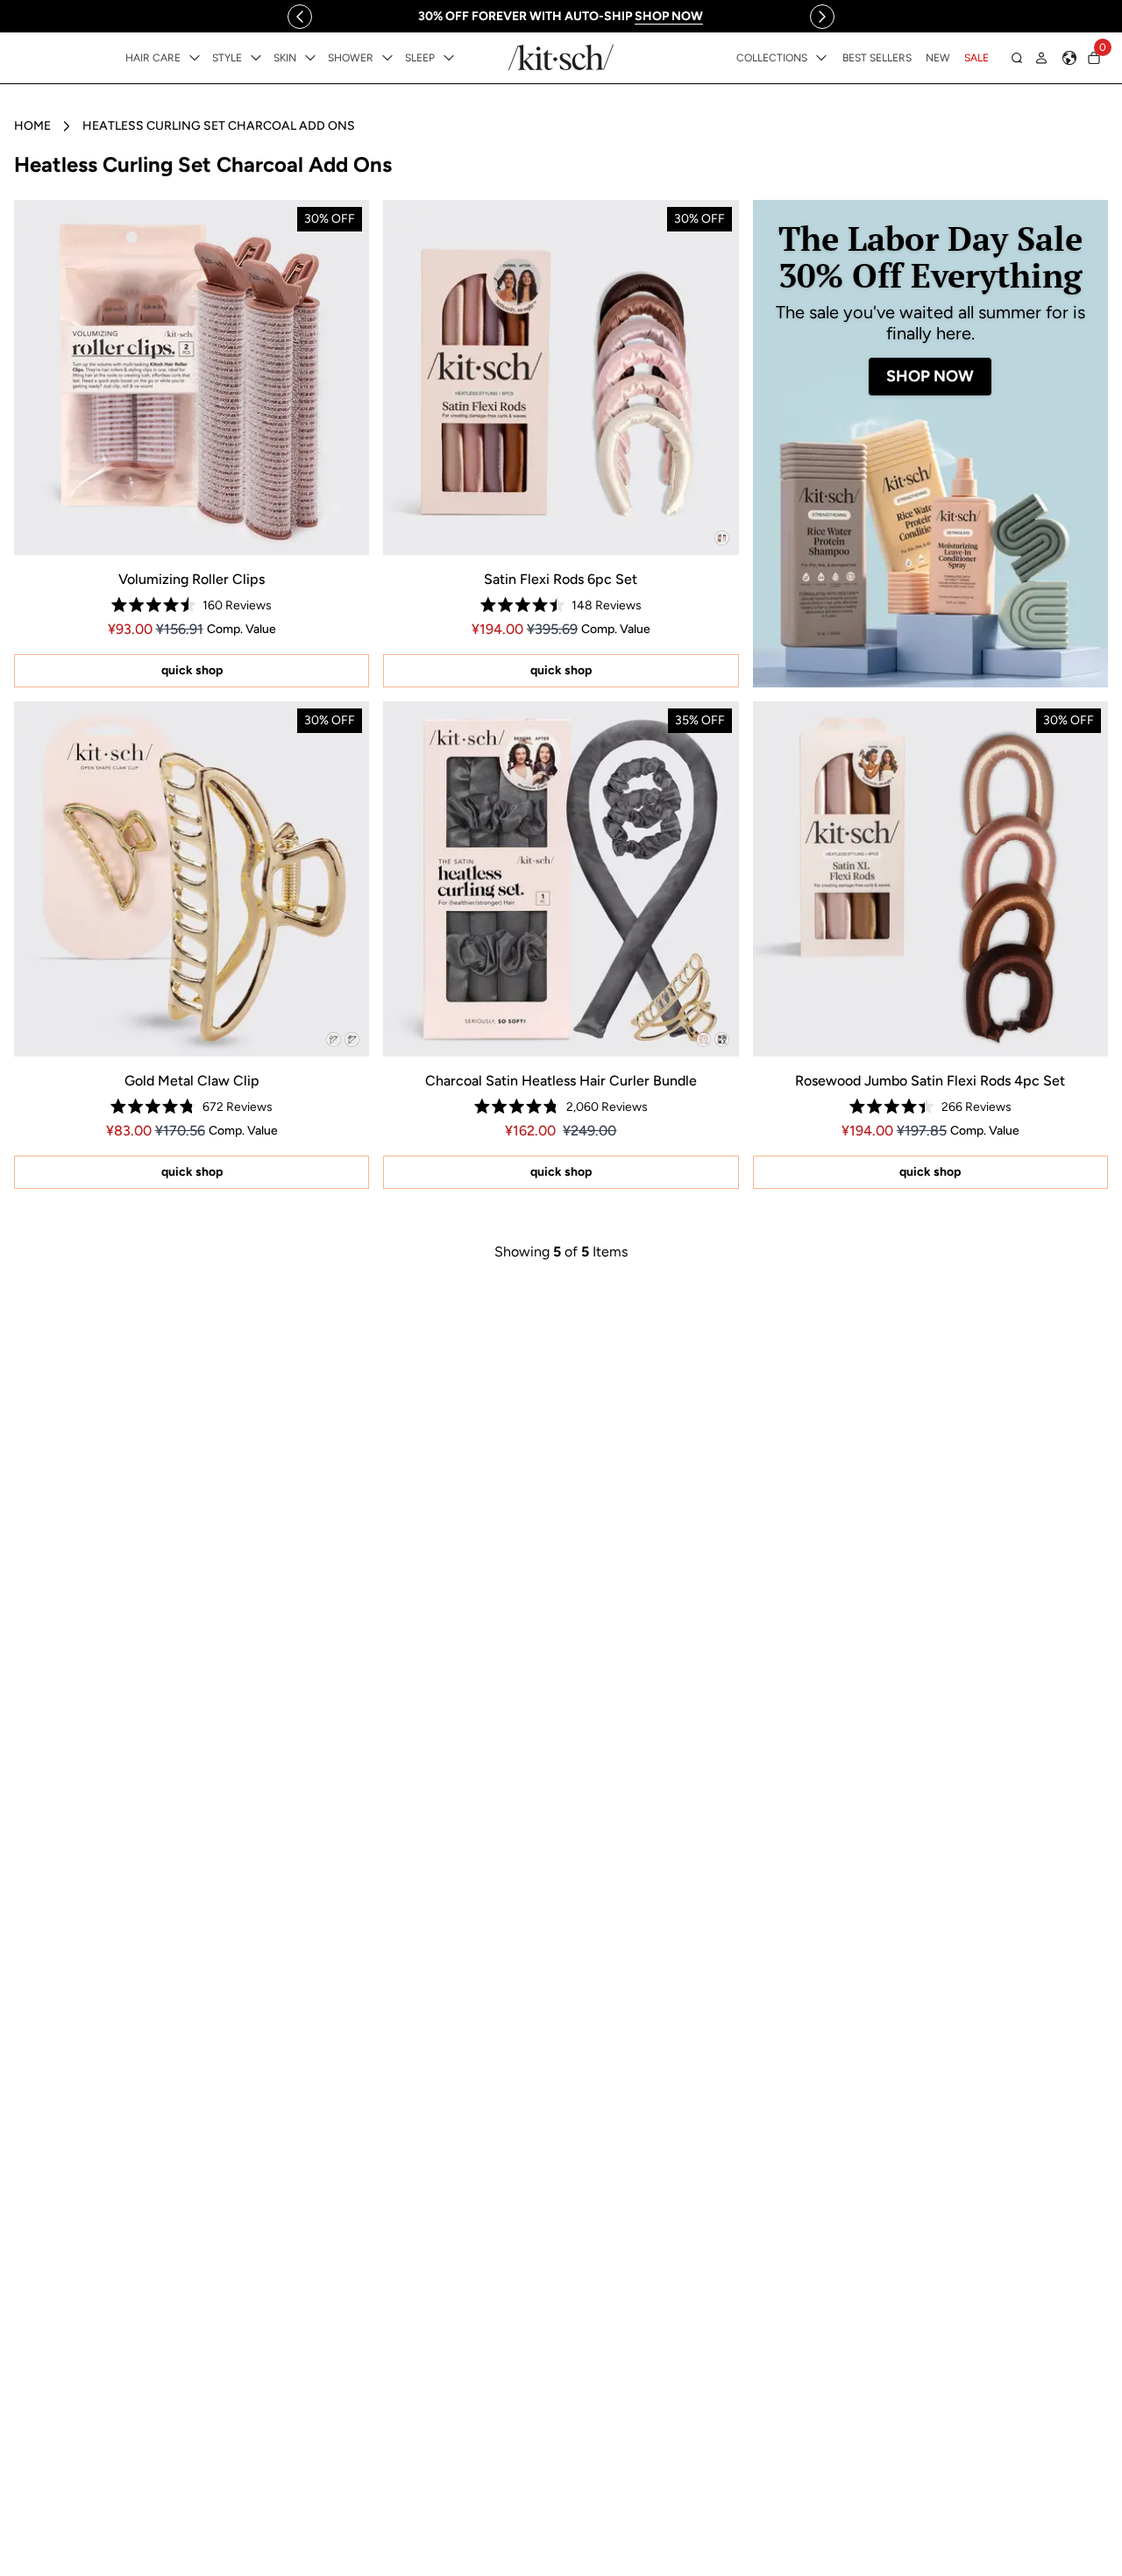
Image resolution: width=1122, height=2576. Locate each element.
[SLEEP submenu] (449, 58)
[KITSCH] (561, 57)
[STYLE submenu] (256, 58)
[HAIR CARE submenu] (195, 58)
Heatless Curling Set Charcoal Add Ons (219, 126)
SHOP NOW (930, 376)
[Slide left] (300, 17)
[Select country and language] (1069, 58)
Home (32, 126)
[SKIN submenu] (310, 58)
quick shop (192, 670)
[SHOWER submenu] (387, 58)
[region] (561, 16)
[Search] (1017, 58)
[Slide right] (822, 17)
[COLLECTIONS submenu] (821, 58)
